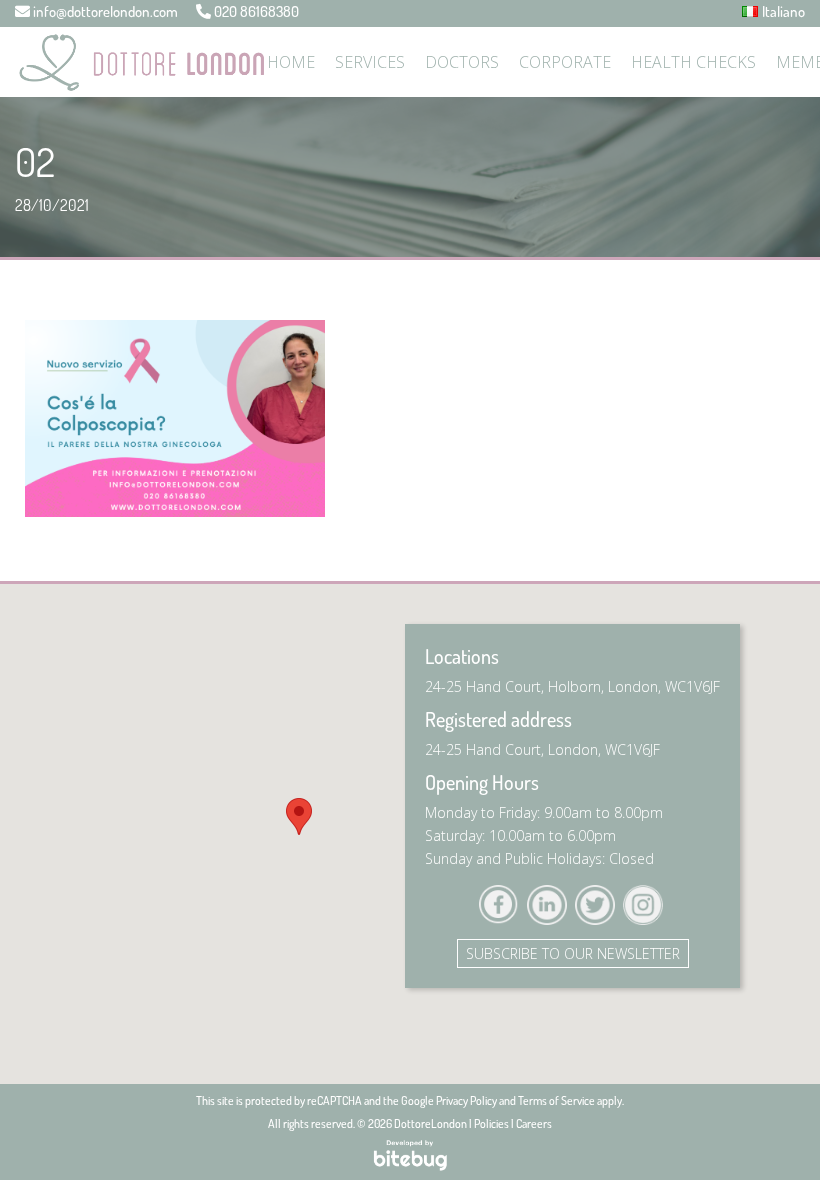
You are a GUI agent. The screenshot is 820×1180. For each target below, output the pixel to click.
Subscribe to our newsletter (573, 953)
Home (291, 62)
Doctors (462, 62)
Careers (534, 1123)
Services (370, 62)
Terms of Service (556, 1100)
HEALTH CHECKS (693, 62)
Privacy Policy (466, 1100)
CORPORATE (565, 62)
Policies (491, 1123)
